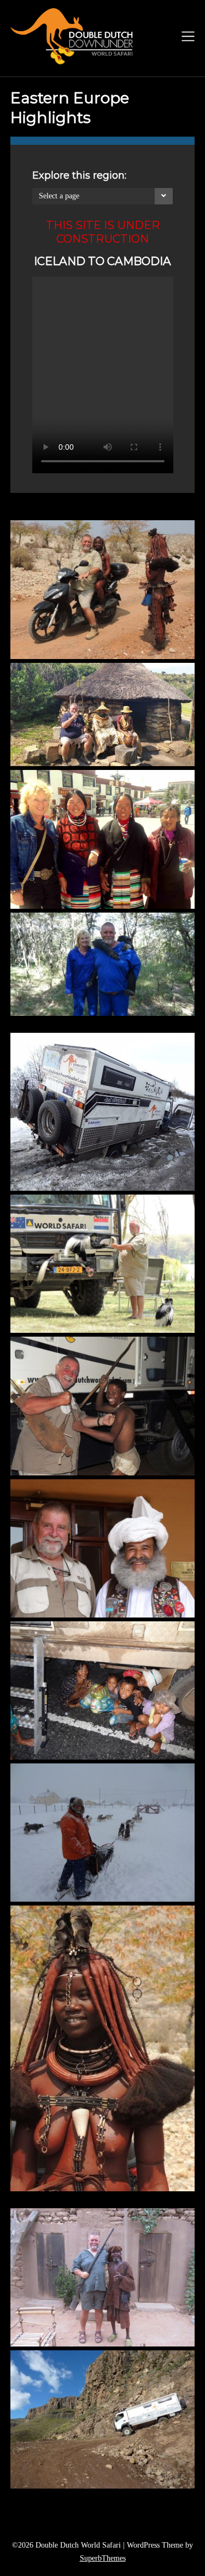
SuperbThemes (103, 2558)
